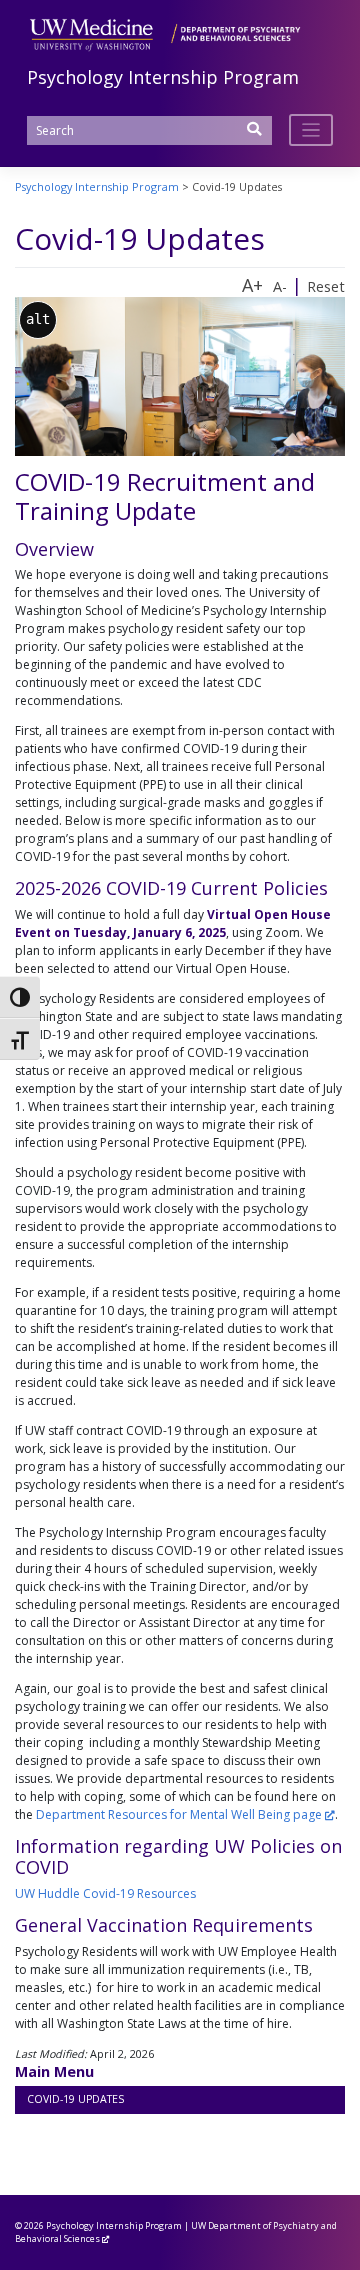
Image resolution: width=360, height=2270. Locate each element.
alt (38, 319)
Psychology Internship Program (163, 77)
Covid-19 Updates (75, 2099)
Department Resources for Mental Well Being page (179, 1814)
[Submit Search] (255, 135)
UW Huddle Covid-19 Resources (105, 1893)
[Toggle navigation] (311, 130)
